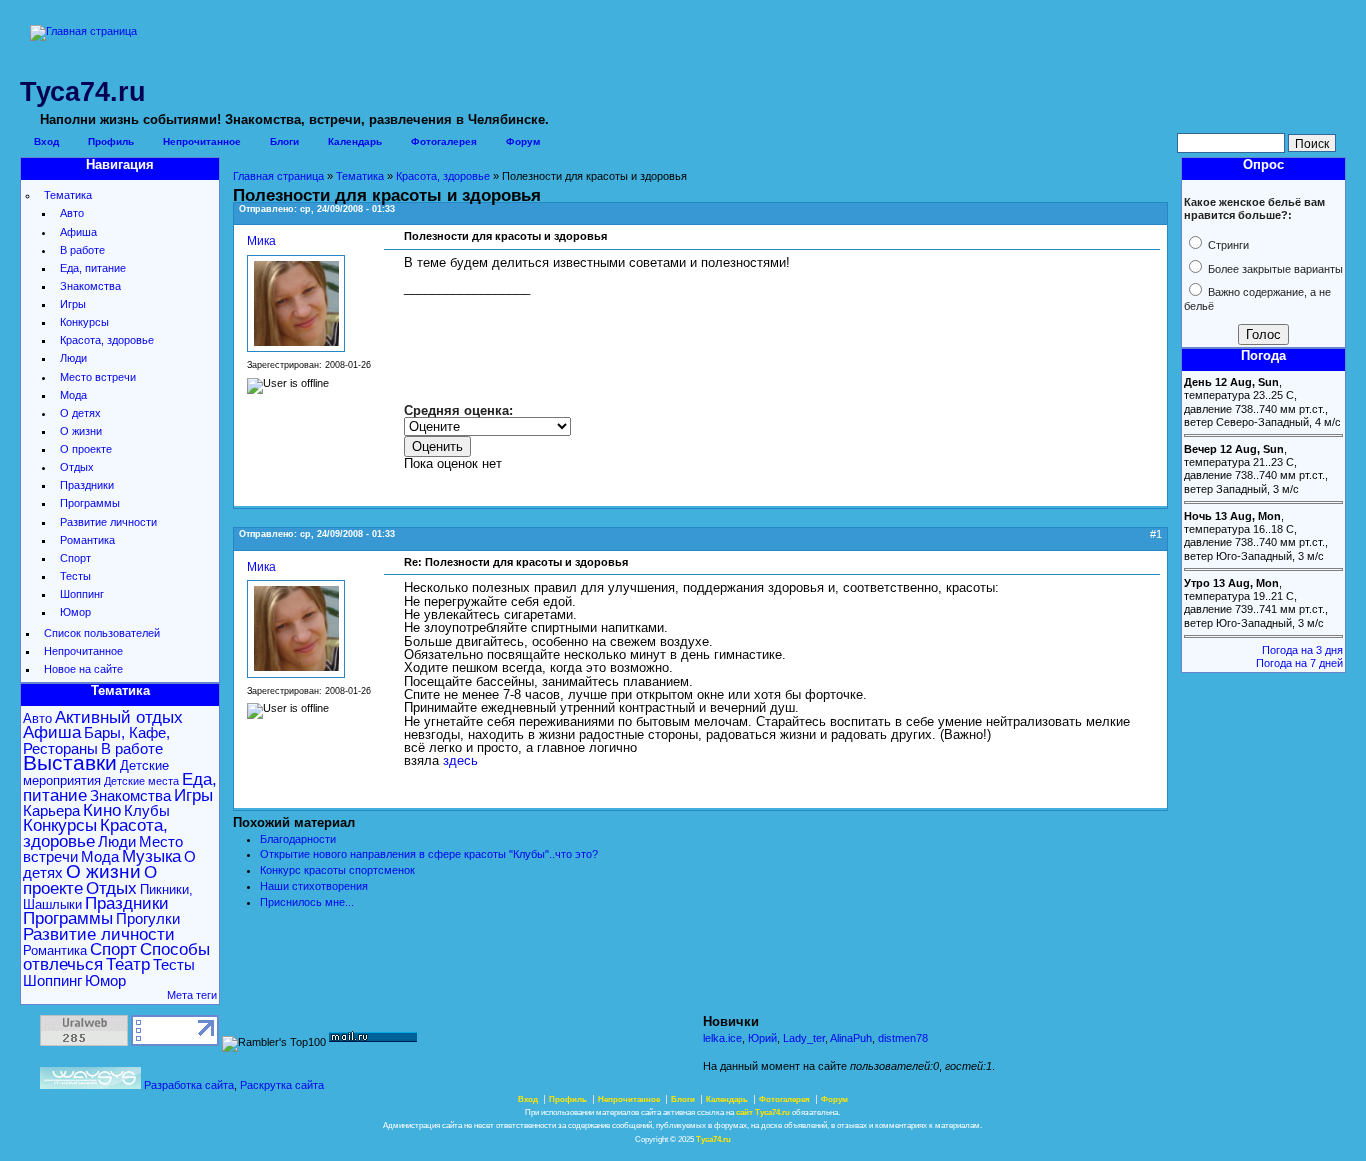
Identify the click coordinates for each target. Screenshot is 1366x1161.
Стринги (1227, 245)
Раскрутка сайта (282, 1085)
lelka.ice (722, 1038)
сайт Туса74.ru (763, 1112)
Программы (90, 503)
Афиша (78, 232)
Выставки (70, 763)
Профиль (111, 141)
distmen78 (903, 1038)
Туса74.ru (713, 1139)
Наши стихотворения (314, 886)
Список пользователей (102, 633)
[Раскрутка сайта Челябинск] (90, 1085)
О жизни (81, 431)
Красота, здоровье (107, 340)
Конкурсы (84, 322)
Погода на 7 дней (1299, 663)
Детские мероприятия (96, 773)
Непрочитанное (202, 141)
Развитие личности (108, 522)
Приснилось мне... (307, 902)
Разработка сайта (189, 1085)
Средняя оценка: (458, 410)
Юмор (75, 612)
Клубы (147, 810)
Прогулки (148, 918)
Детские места (141, 781)
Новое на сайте (83, 669)
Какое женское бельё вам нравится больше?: (1254, 208)
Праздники (87, 485)
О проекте (86, 449)
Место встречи (98, 377)
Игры (73, 304)
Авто (72, 213)
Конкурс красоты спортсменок (337, 870)
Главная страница (278, 176)
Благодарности (298, 839)
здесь (460, 760)
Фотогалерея (444, 141)
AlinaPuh (851, 1038)
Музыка (151, 856)
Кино (102, 810)
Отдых (77, 467)
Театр (128, 964)
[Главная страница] (83, 31)
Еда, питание (93, 268)
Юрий (762, 1038)
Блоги (284, 141)
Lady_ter (804, 1038)
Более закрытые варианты (1274, 269)
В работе (82, 250)
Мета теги (192, 995)
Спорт (75, 558)
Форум (523, 141)
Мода (73, 395)
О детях (80, 413)
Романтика (87, 540)
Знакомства (90, 286)
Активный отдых (119, 717)
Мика (261, 240)
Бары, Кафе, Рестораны (96, 740)
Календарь (355, 141)
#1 (1156, 534)
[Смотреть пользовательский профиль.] (296, 348)
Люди (73, 358)
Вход (46, 141)
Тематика (68, 195)
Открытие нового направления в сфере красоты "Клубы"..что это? (429, 854)
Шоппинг (82, 594)
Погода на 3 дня (1302, 650)
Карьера (51, 810)
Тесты (75, 576)
